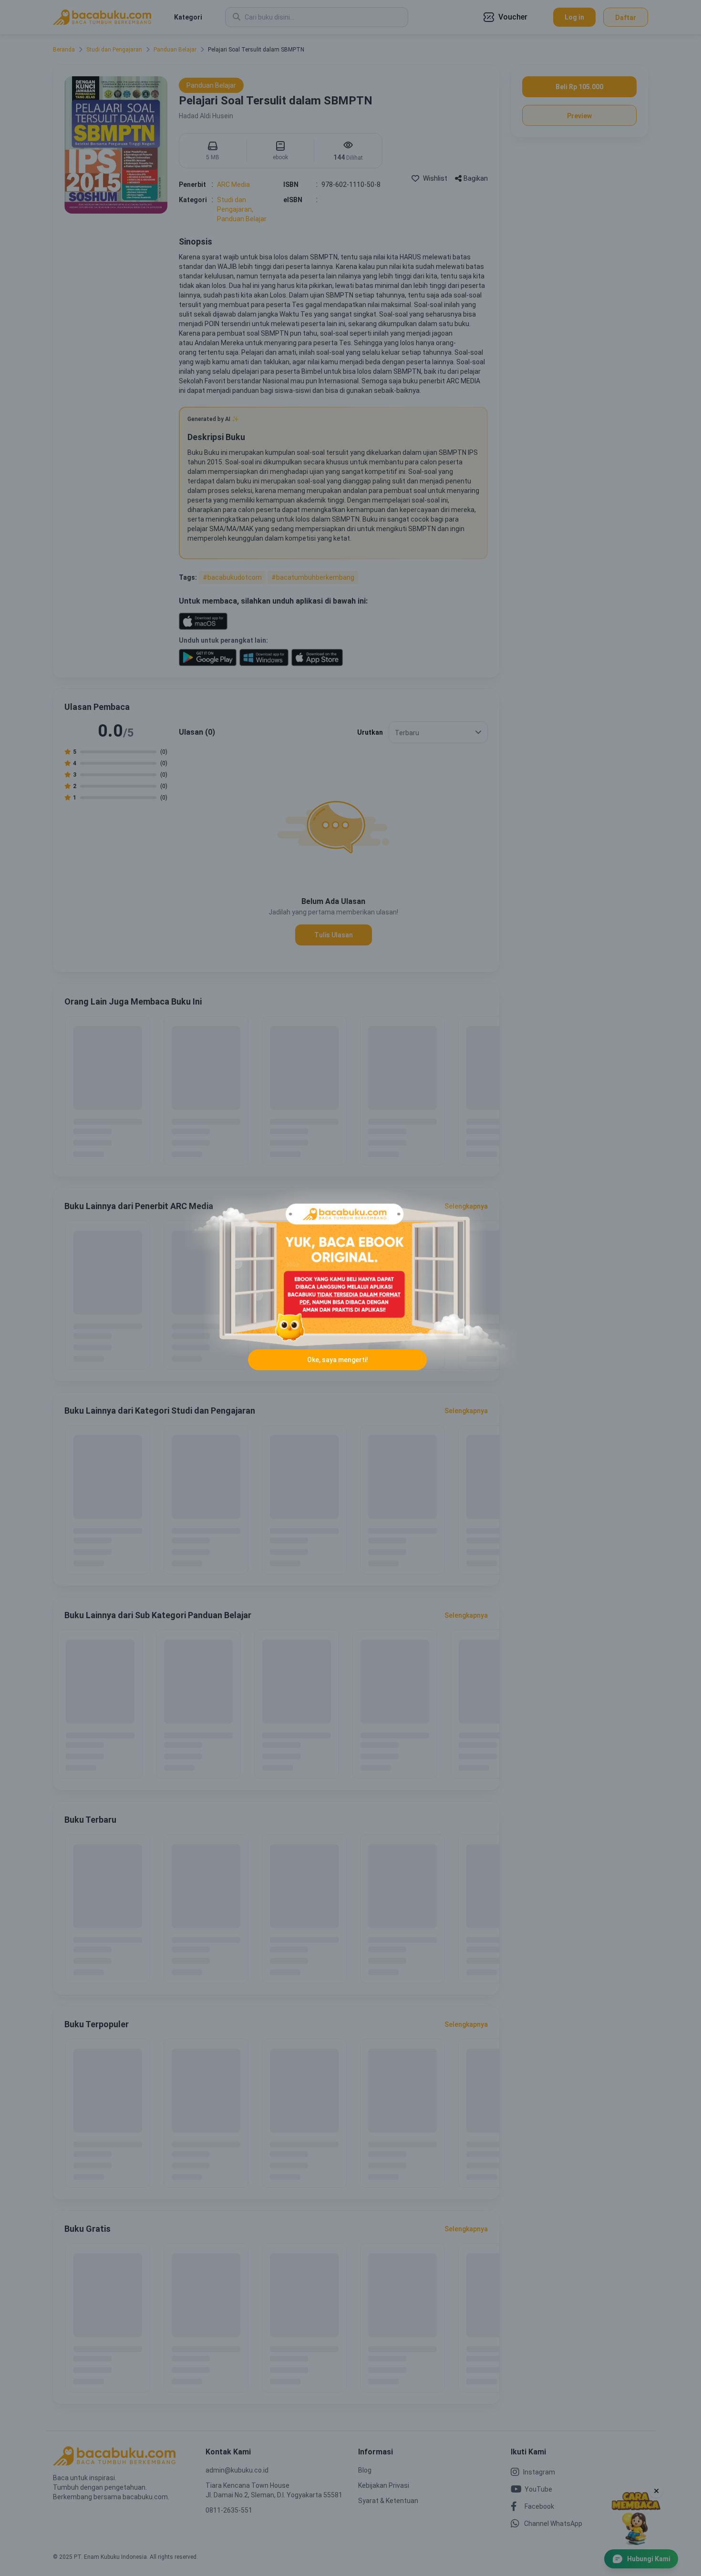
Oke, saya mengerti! (338, 1360)
